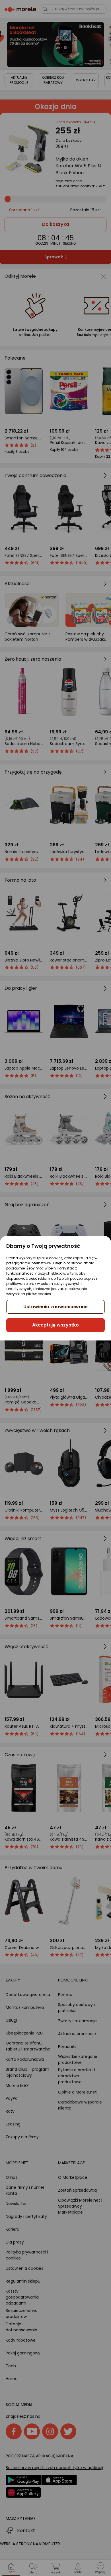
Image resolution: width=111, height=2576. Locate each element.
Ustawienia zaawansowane (55, 1307)
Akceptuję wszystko (55, 1325)
